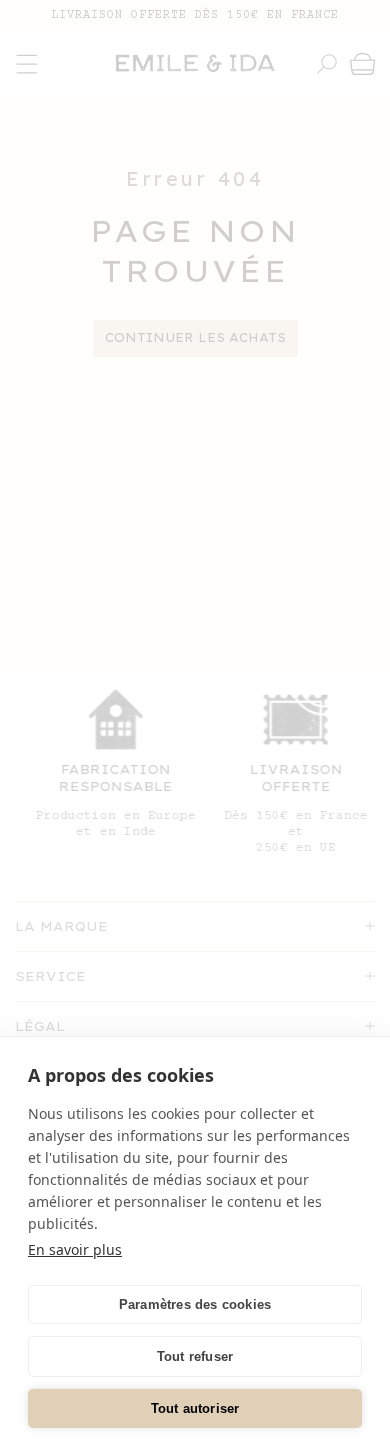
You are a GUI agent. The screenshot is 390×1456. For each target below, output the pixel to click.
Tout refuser (195, 1356)
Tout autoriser (195, 1408)
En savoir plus (75, 1249)
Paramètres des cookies (195, 1304)
